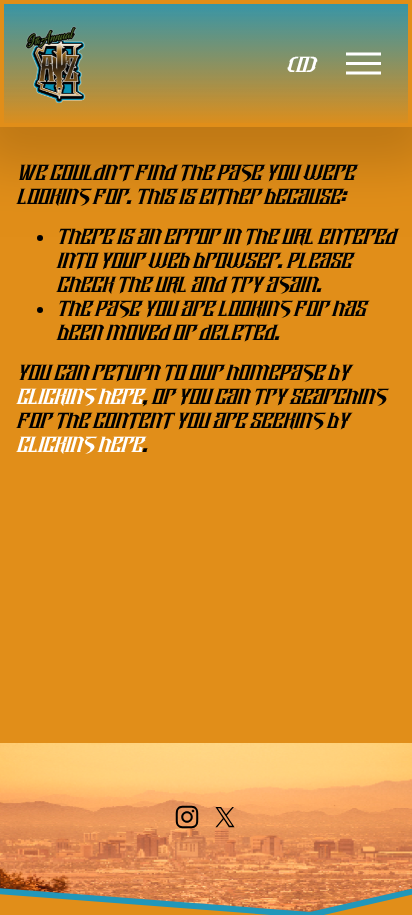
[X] (225, 817)
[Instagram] (187, 817)
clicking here (79, 396)
